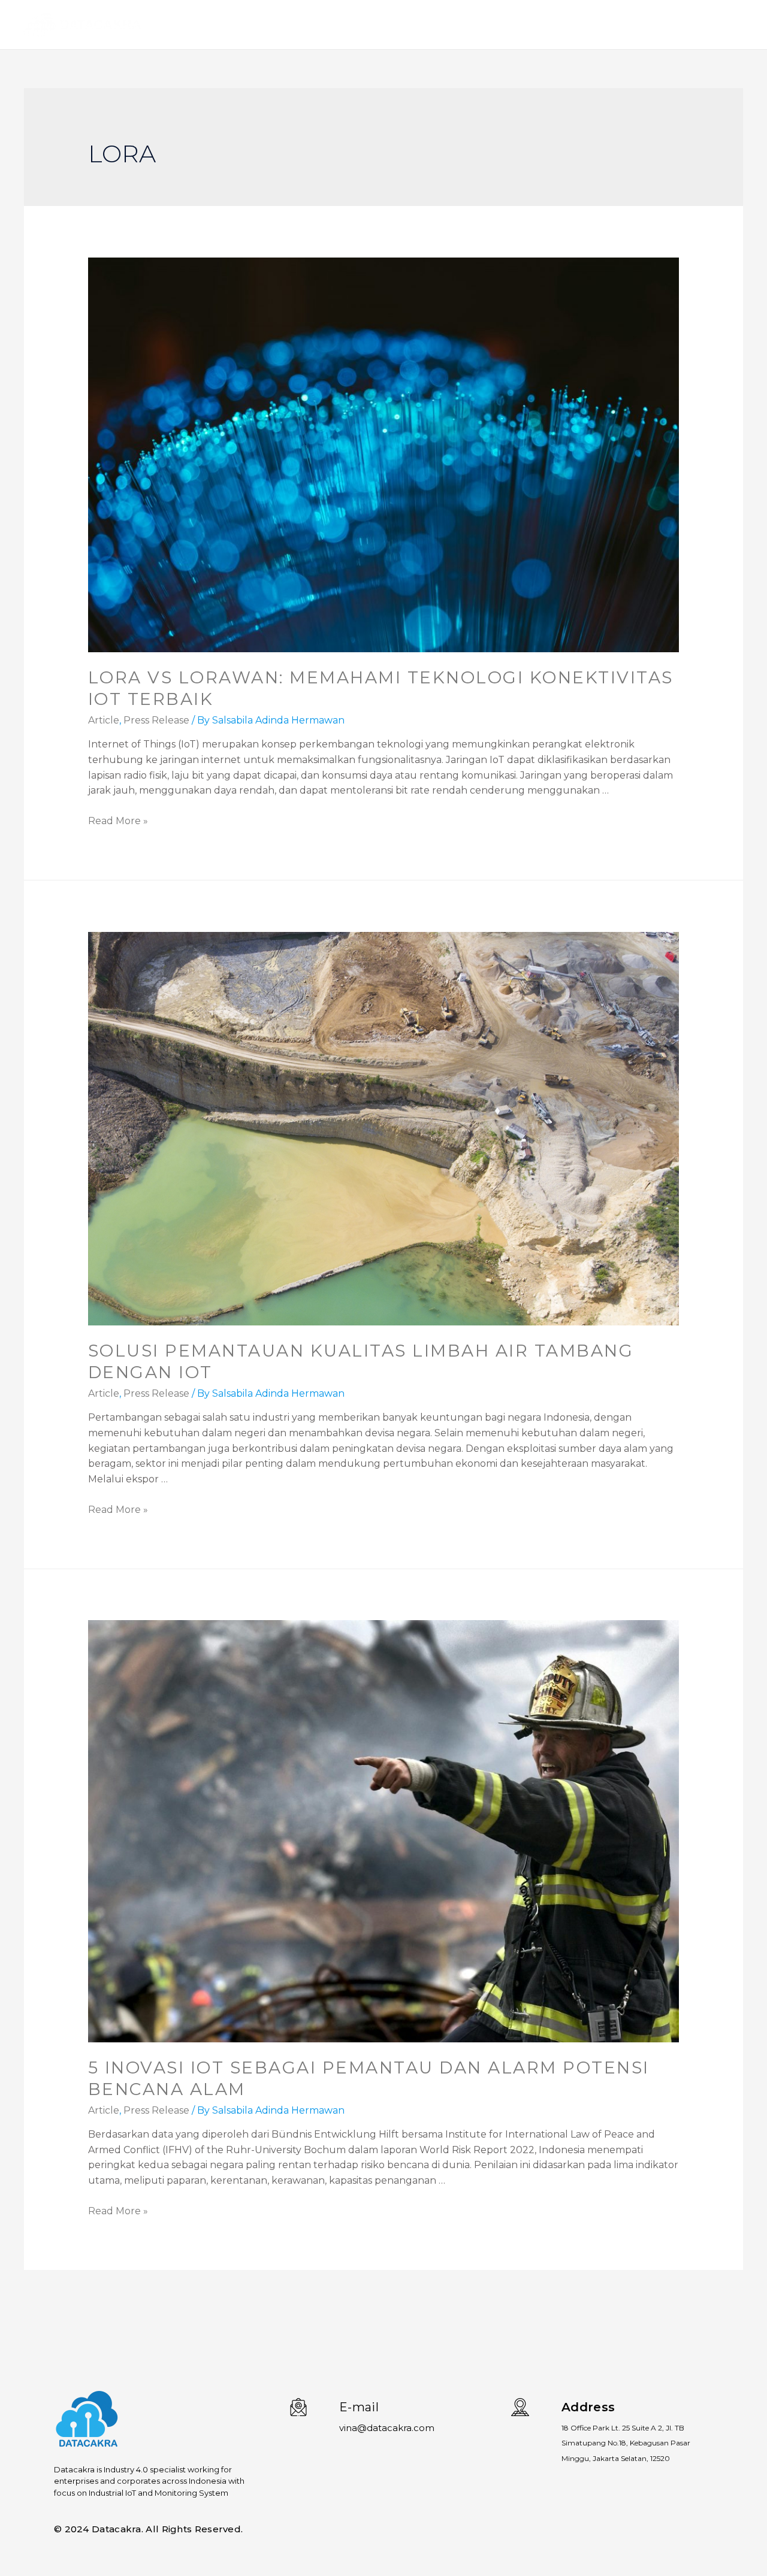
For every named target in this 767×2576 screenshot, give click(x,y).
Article (104, 720)
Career (720, 25)
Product (595, 25)
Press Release (156, 720)
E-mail (359, 2407)
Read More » (118, 821)
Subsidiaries (659, 25)
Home (545, 25)
